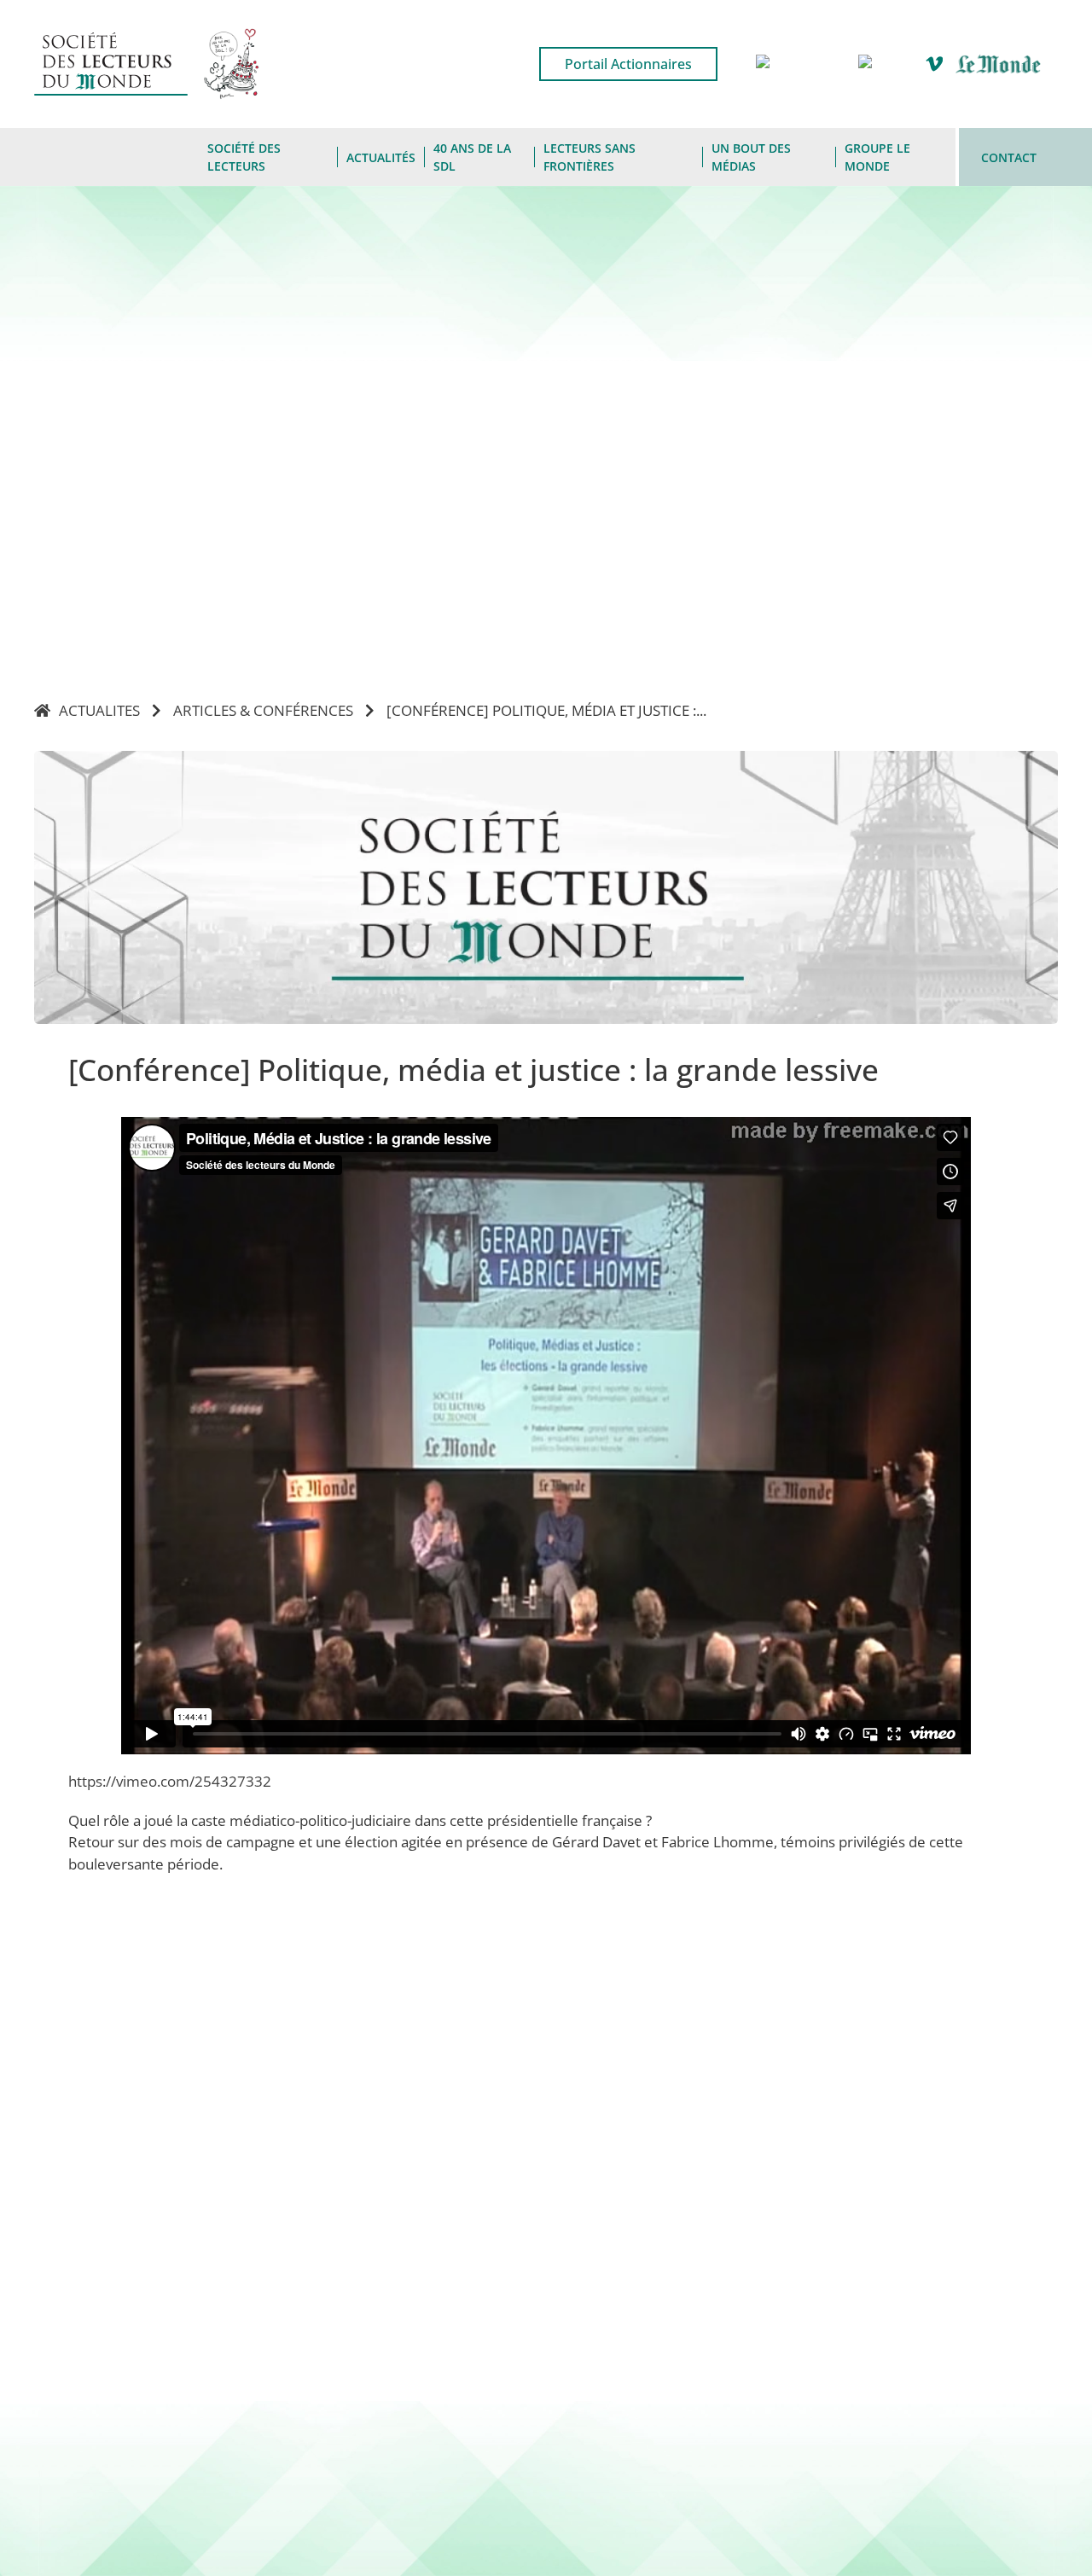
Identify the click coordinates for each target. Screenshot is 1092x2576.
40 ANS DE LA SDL (472, 157)
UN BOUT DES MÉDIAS (751, 157)
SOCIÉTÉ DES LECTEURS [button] (244, 157)
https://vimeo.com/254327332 (171, 1781)
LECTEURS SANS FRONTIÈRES (590, 157)
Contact (1009, 157)
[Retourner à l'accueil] (116, 157)
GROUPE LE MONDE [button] (877, 157)
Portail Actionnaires (628, 64)
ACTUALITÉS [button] (381, 157)
